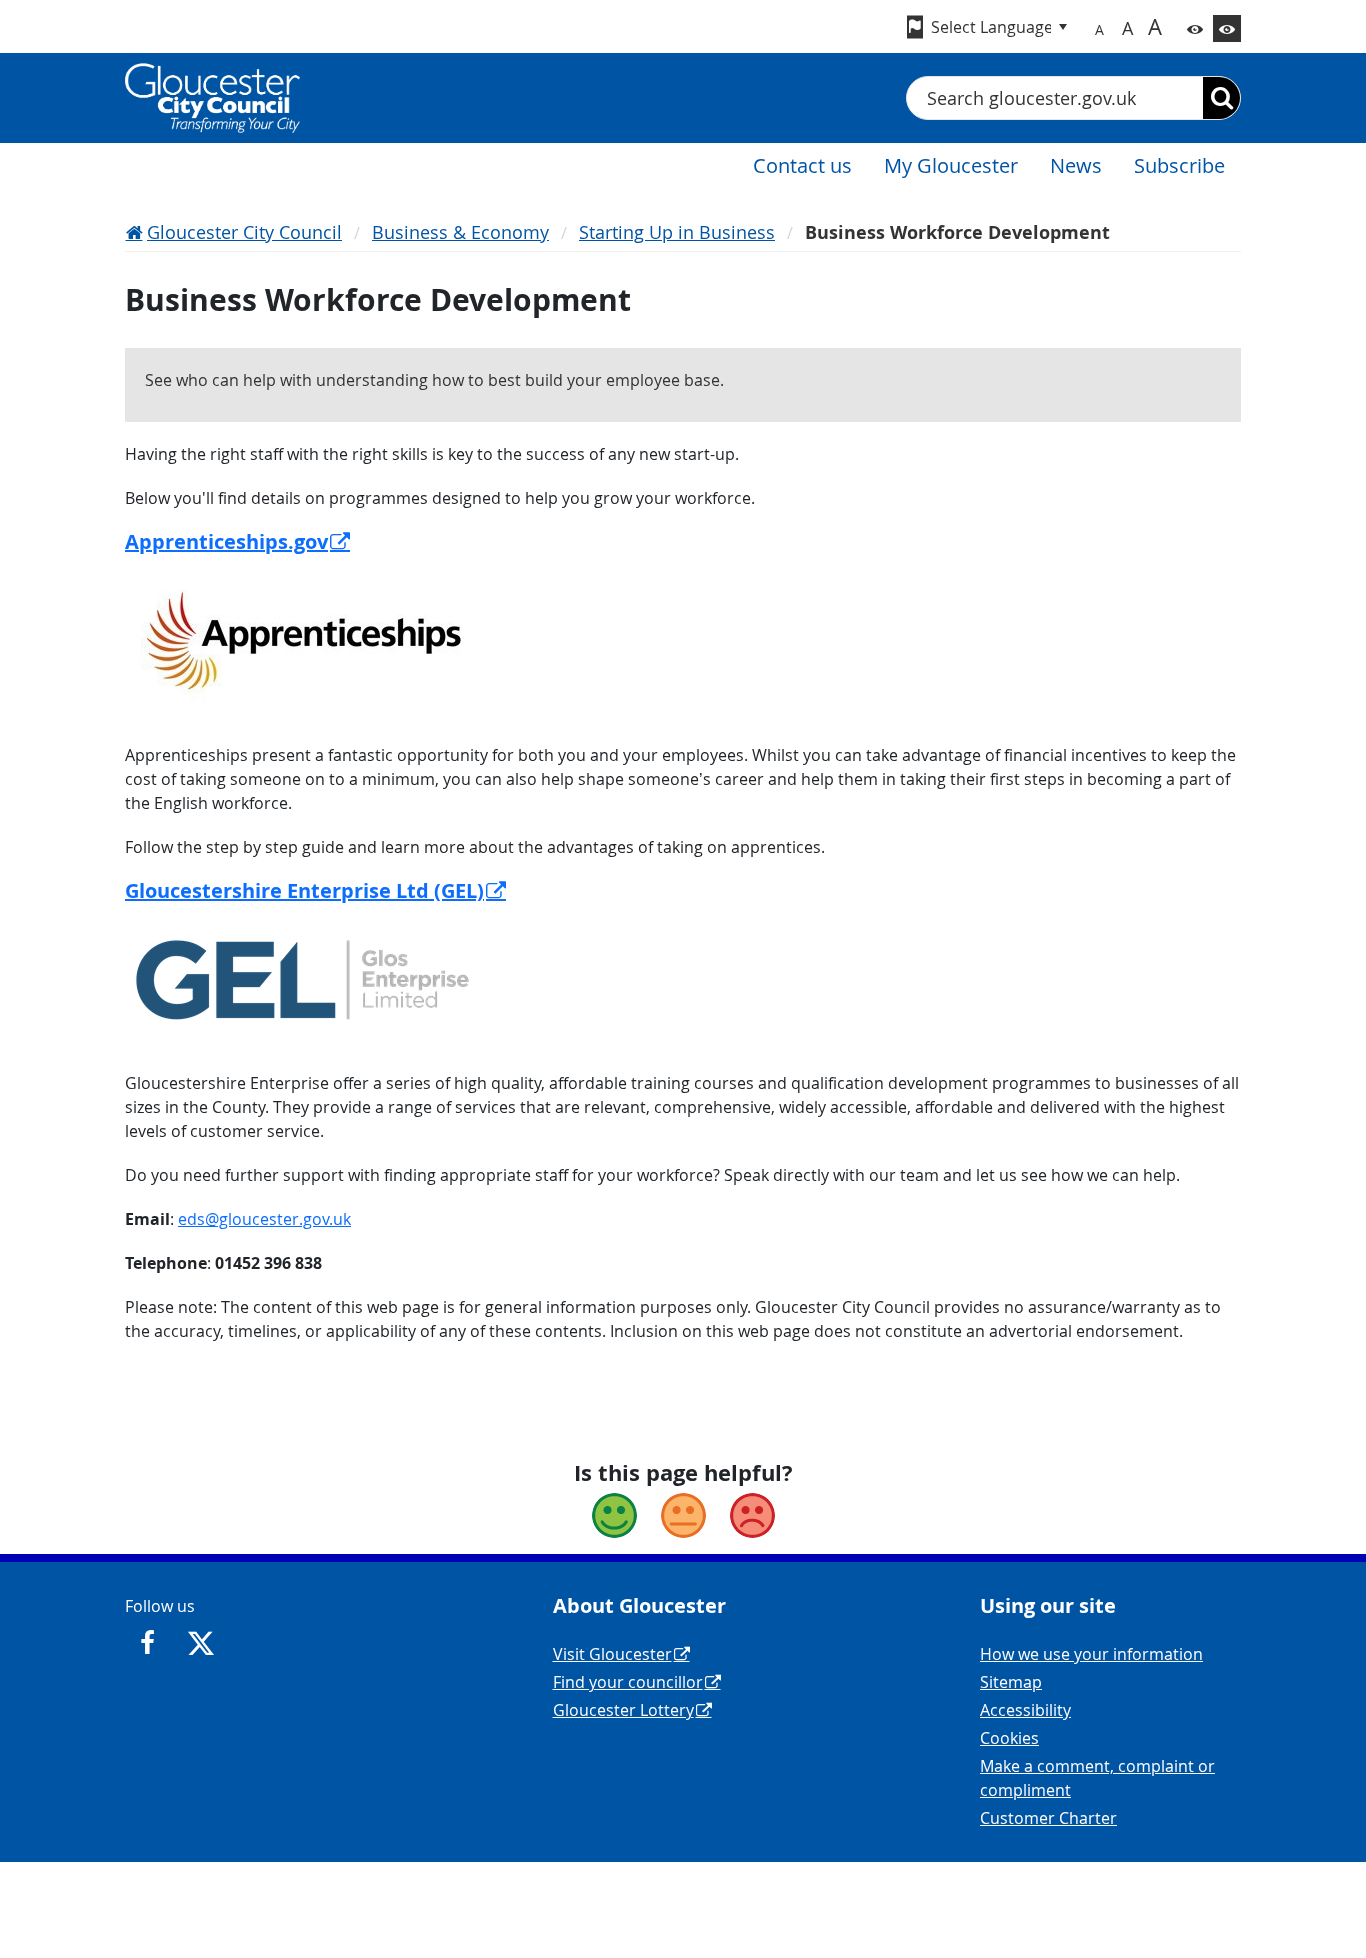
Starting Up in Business (677, 232)
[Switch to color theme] (1195, 28)
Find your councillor (628, 1682)
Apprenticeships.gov (226, 541)
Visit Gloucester (612, 1654)
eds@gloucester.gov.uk (264, 1219)
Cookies (1009, 1738)
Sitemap (1011, 1682)
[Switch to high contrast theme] (1227, 28)
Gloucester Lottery (623, 1710)
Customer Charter (1048, 1818)
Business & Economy (460, 232)
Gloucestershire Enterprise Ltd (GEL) (304, 890)
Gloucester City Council (244, 232)
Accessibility (1025, 1710)
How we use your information (1091, 1654)
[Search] (1221, 98)
